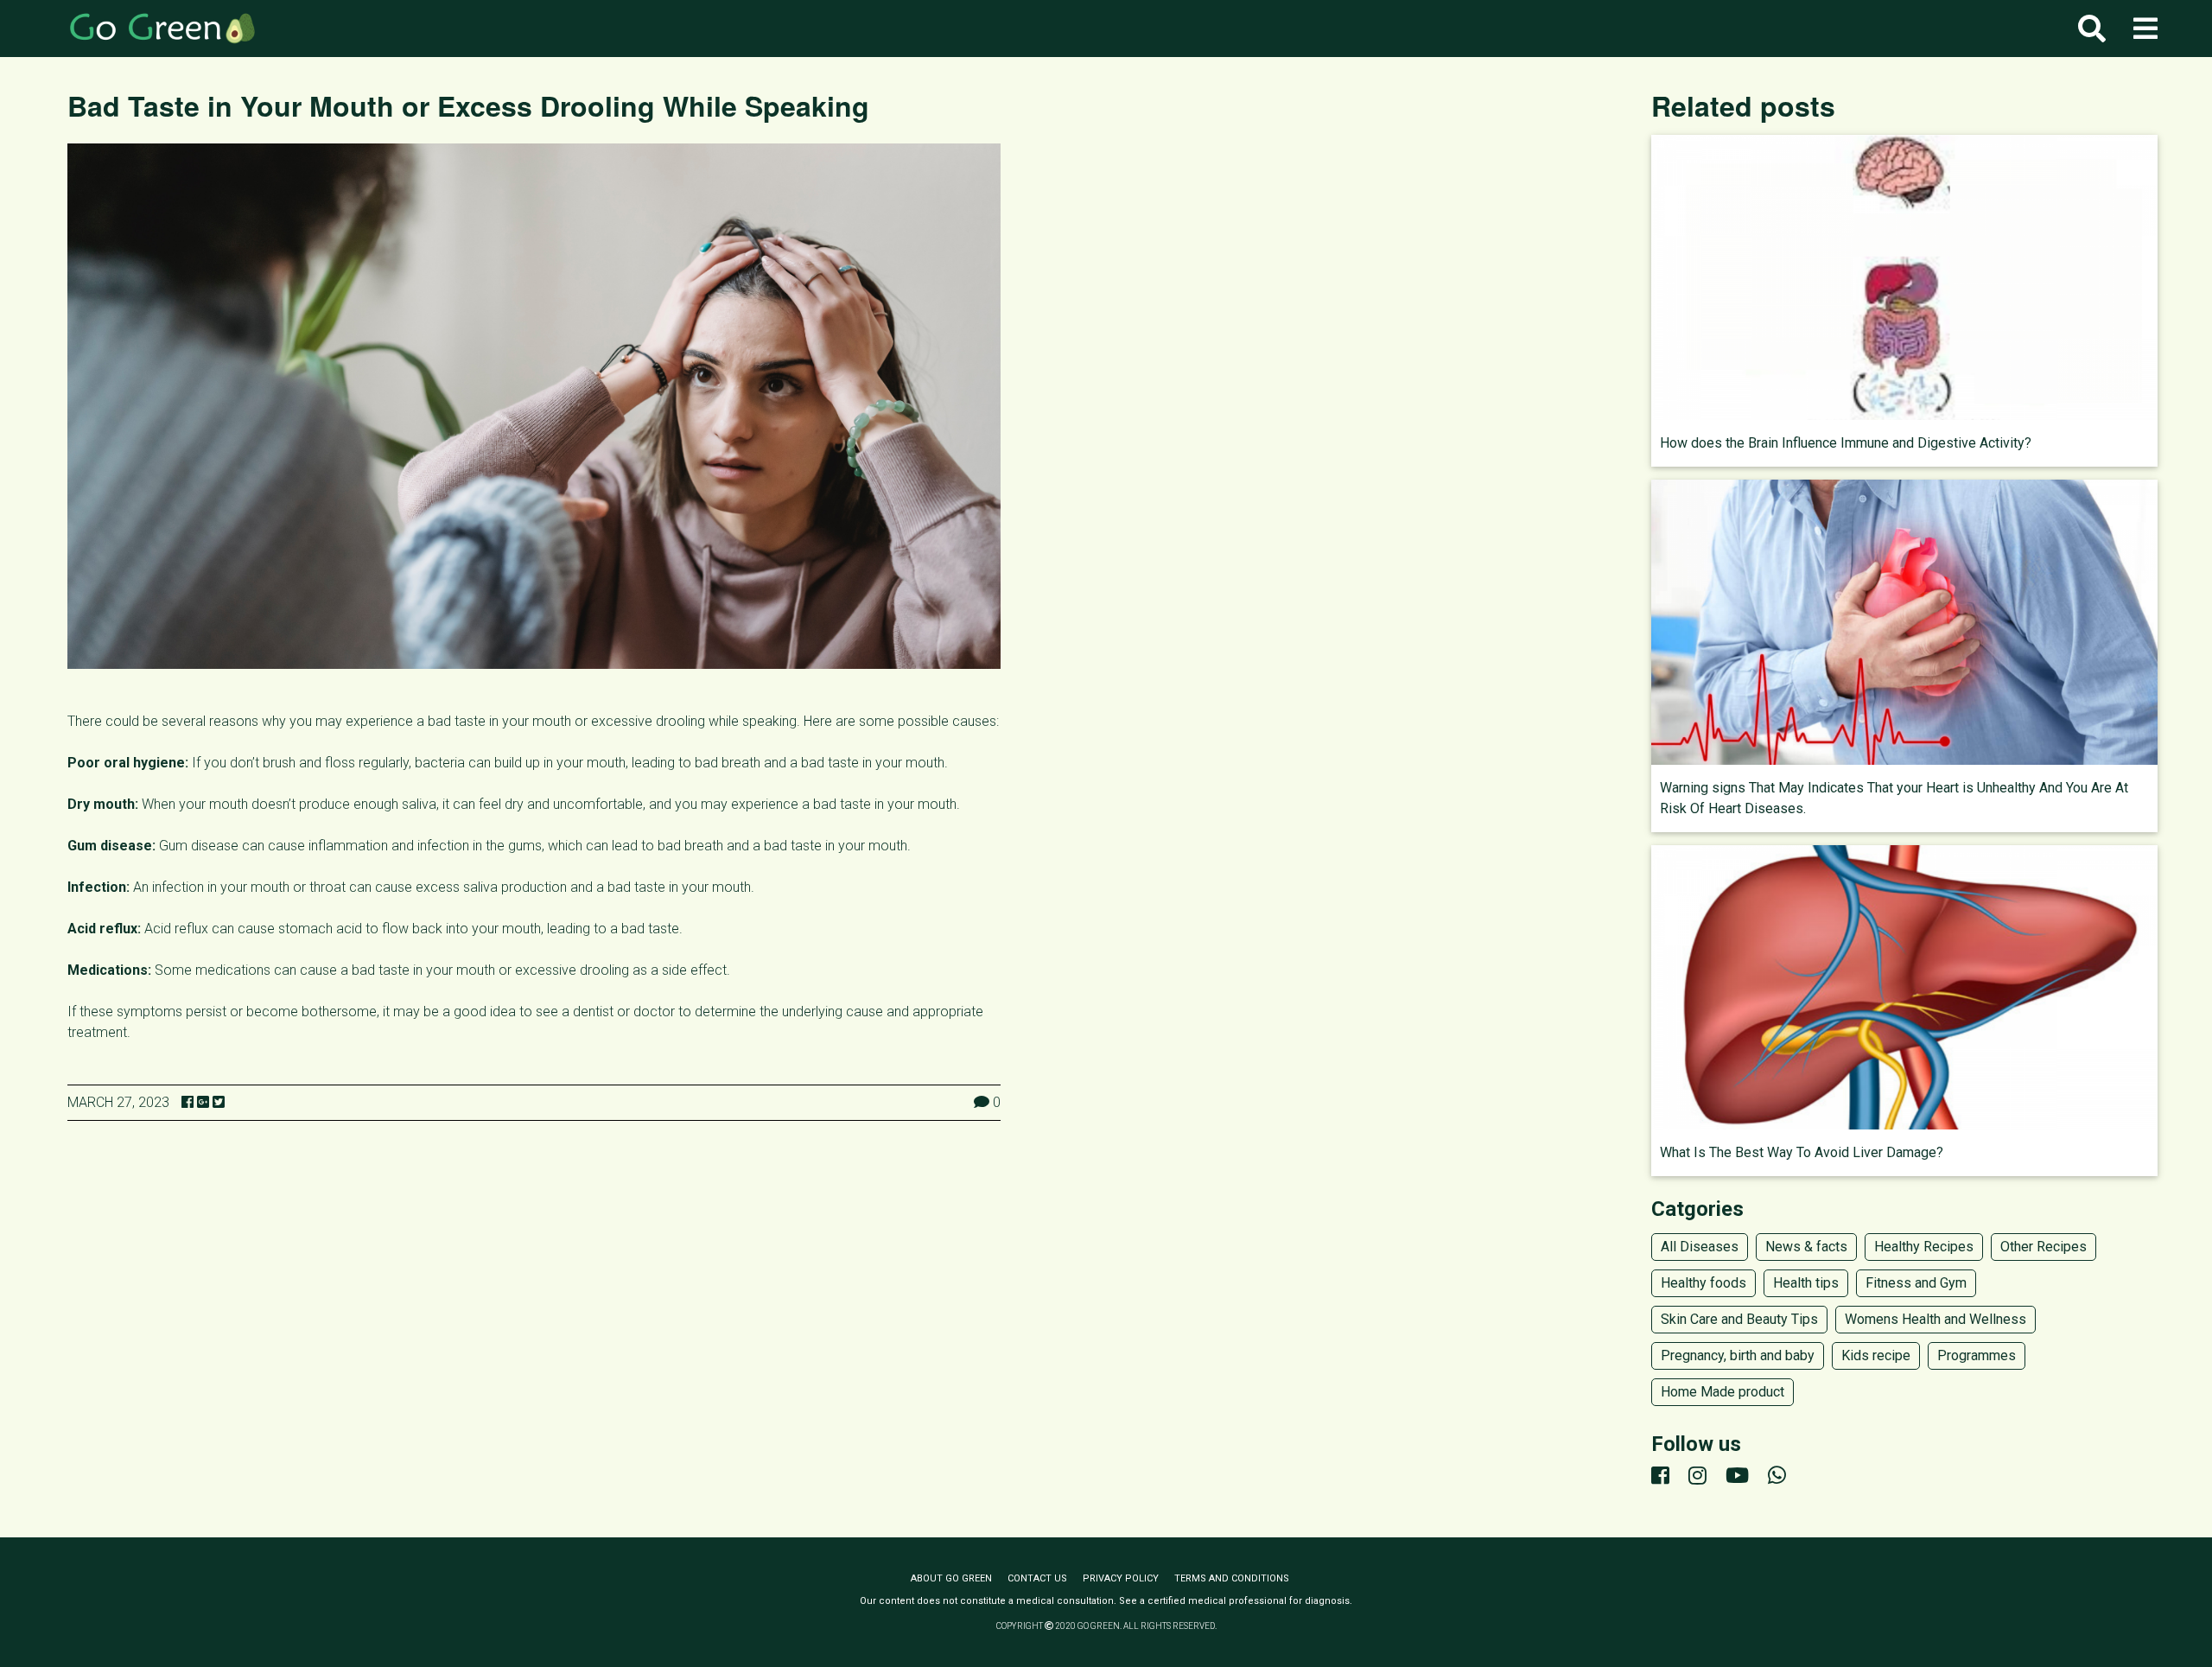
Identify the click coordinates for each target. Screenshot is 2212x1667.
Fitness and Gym (1916, 1283)
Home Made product (1723, 1392)
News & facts (1806, 1247)
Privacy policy (1121, 1578)
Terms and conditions (1232, 1578)
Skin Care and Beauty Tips (1739, 1319)
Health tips (1806, 1283)
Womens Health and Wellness (1935, 1319)
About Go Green (951, 1578)
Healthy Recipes (1924, 1247)
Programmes (1977, 1355)
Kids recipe (1876, 1355)
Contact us (1037, 1578)
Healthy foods (1703, 1283)
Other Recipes (2044, 1247)
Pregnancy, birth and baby (1738, 1355)
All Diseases (1700, 1247)
